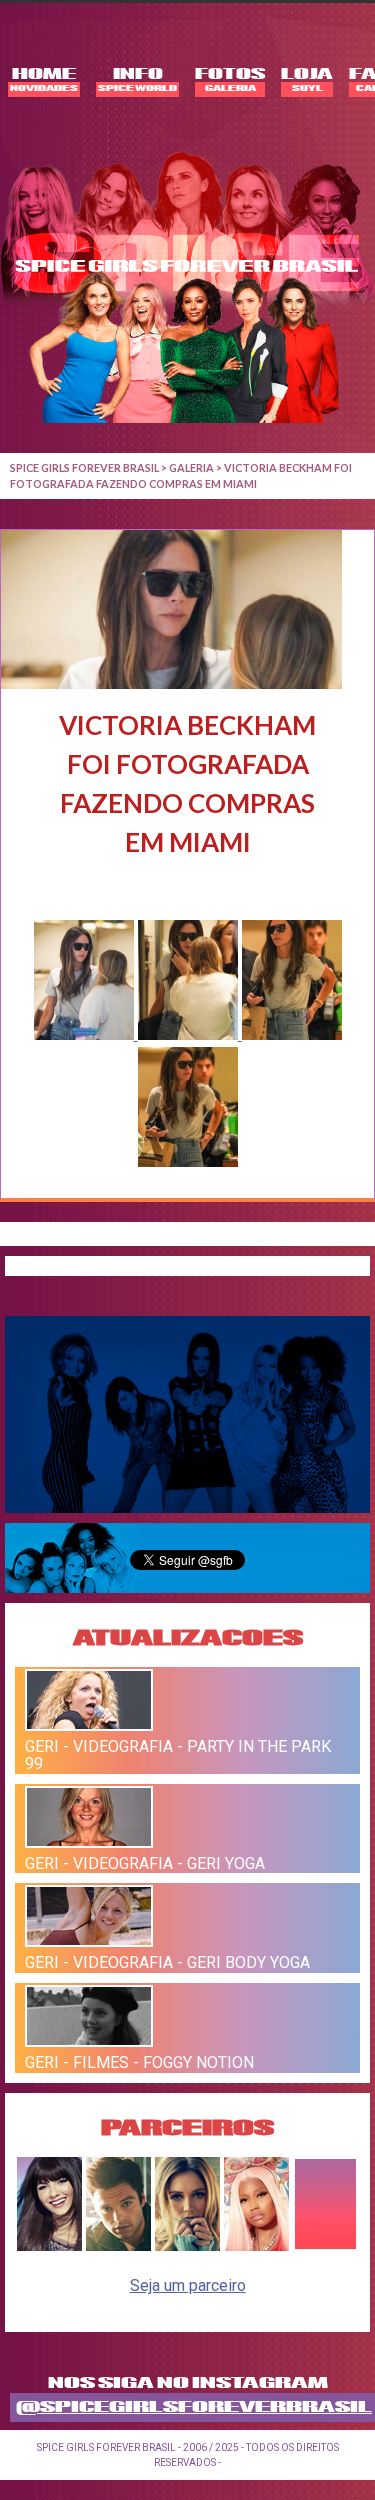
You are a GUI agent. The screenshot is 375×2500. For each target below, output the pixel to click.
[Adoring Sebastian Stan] (118, 2245)
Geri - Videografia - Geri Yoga (145, 1862)
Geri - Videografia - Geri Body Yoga (167, 1962)
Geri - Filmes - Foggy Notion (139, 2062)
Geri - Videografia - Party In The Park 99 (178, 1755)
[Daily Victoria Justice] (49, 2245)
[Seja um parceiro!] (325, 2245)
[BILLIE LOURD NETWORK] (187, 2245)
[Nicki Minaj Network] (256, 2245)
